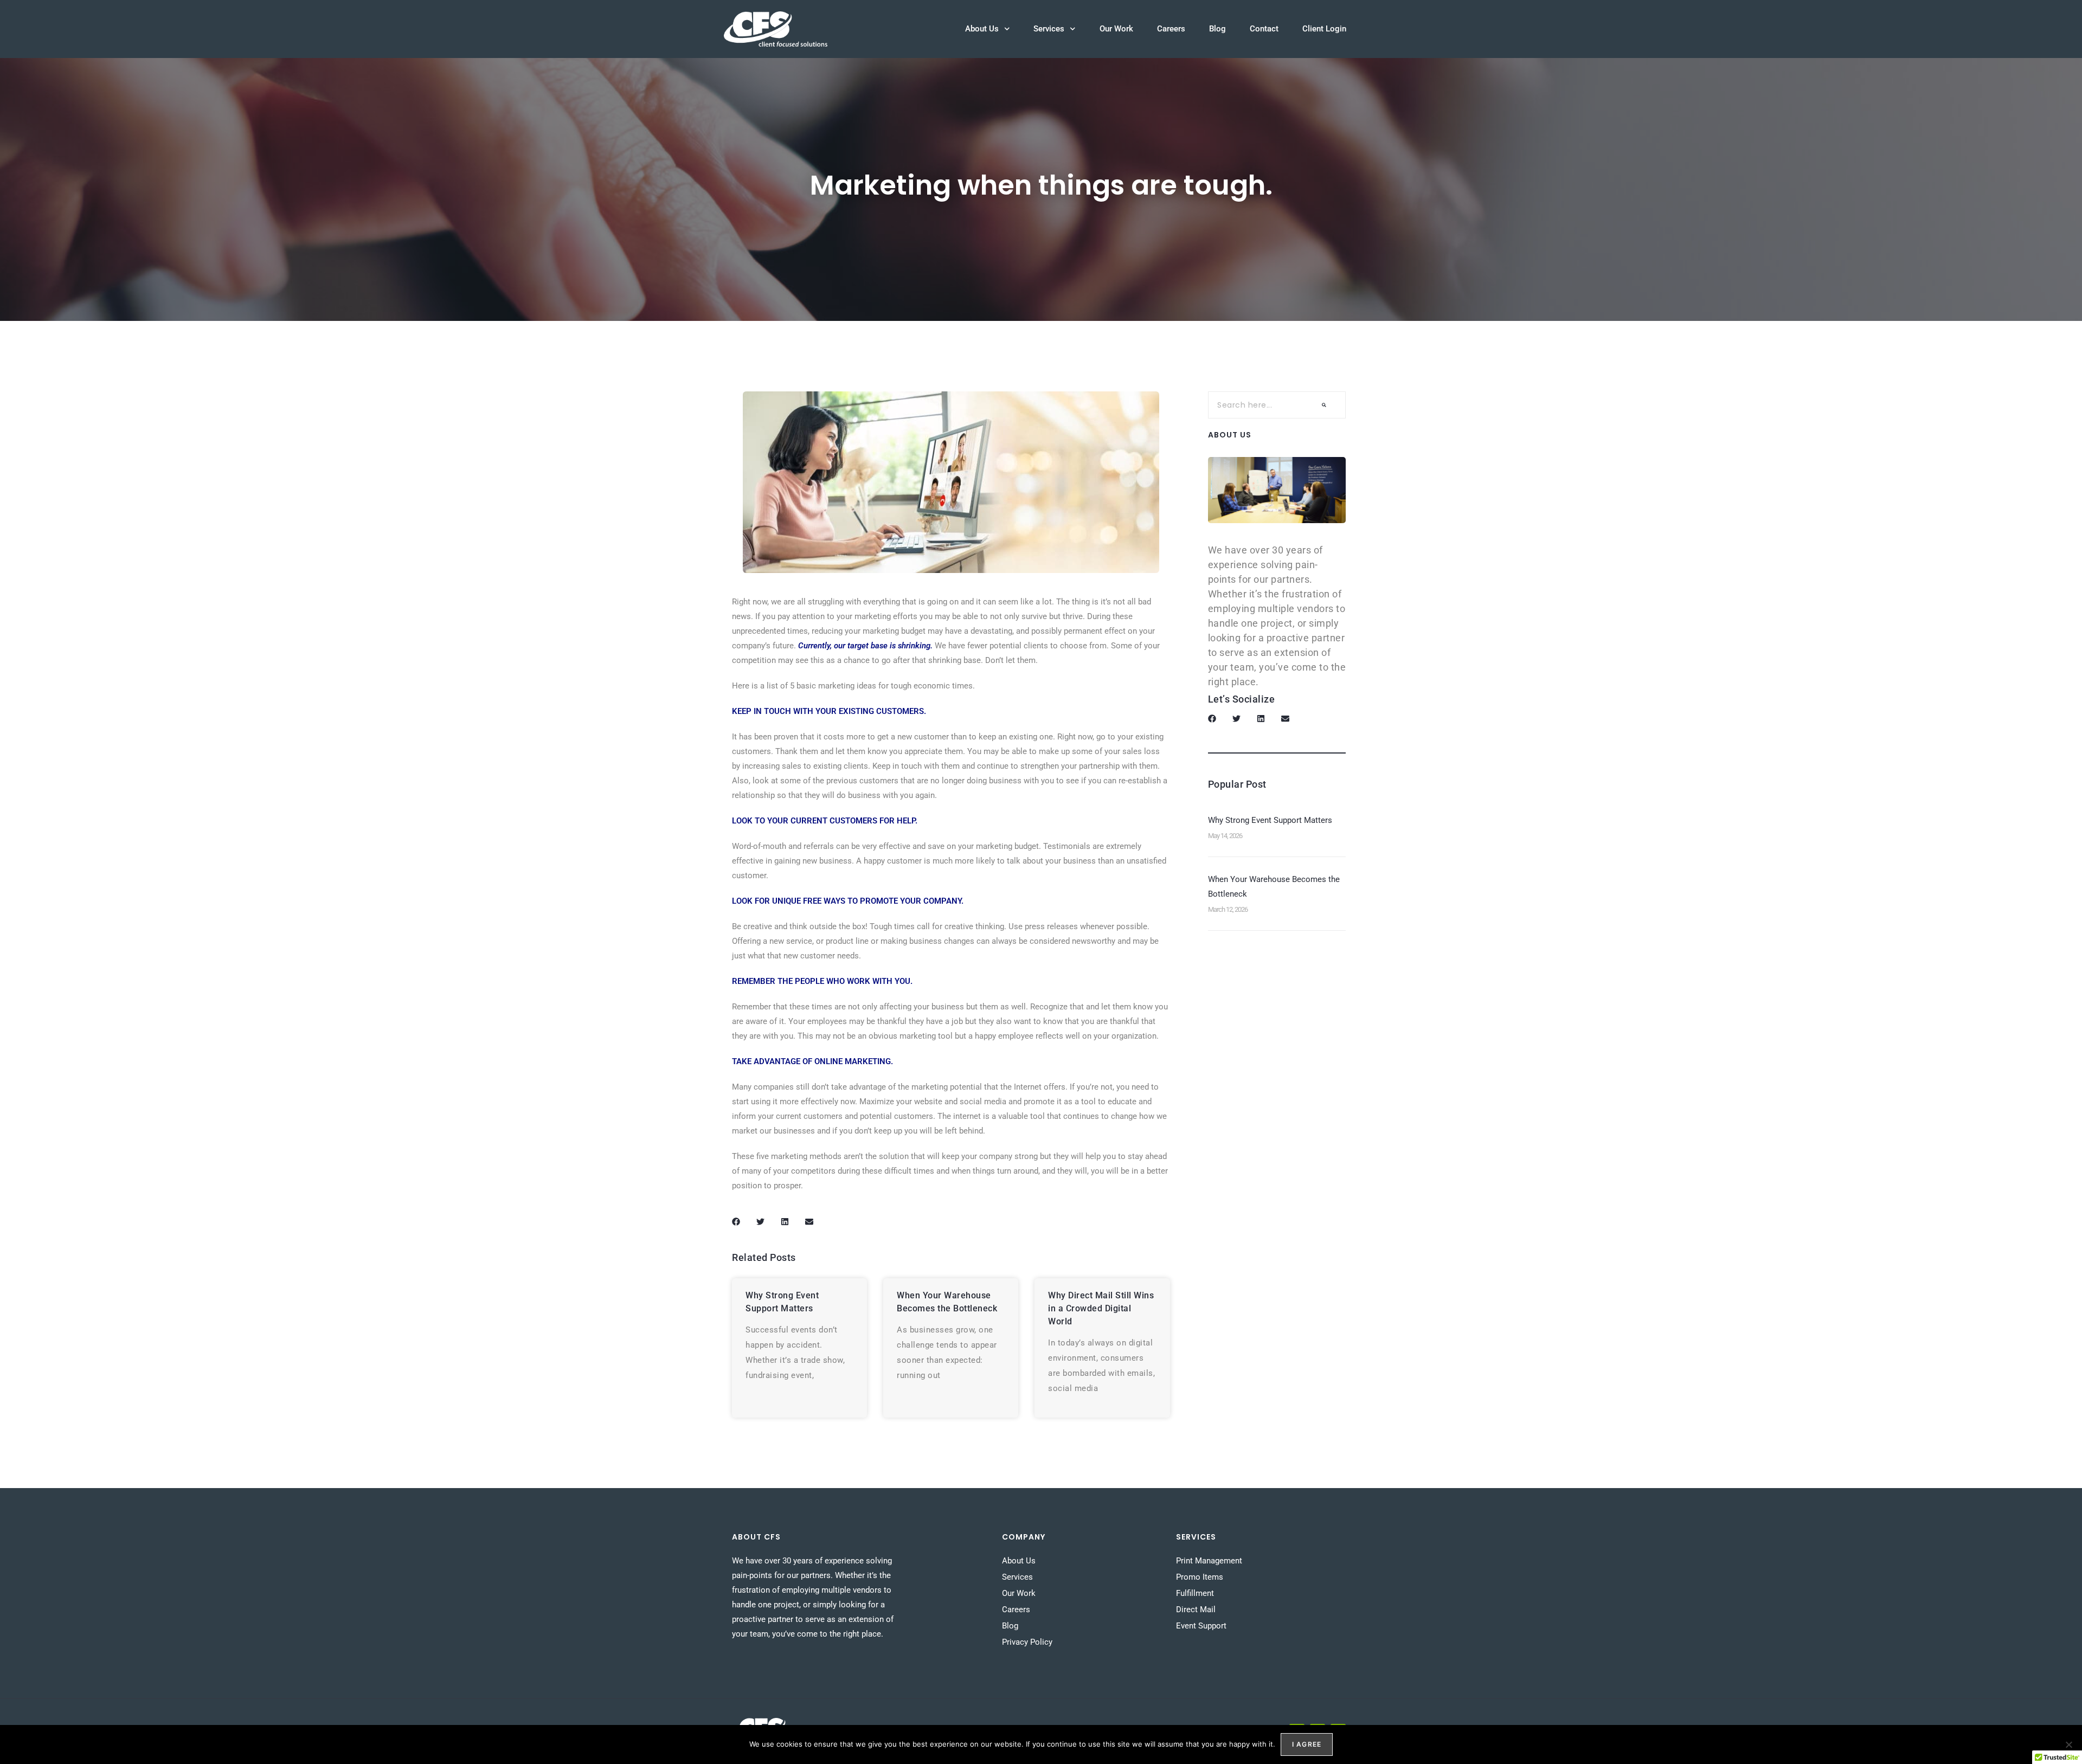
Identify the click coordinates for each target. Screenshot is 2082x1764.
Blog (1217, 29)
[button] (736, 1222)
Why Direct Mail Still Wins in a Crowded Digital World (1101, 1308)
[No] (2068, 1744)
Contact (1264, 29)
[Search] (1324, 405)
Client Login (1324, 29)
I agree (1307, 1744)
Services (1049, 29)
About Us (982, 29)
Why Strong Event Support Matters (1270, 820)
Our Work (1116, 29)
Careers (1171, 29)
